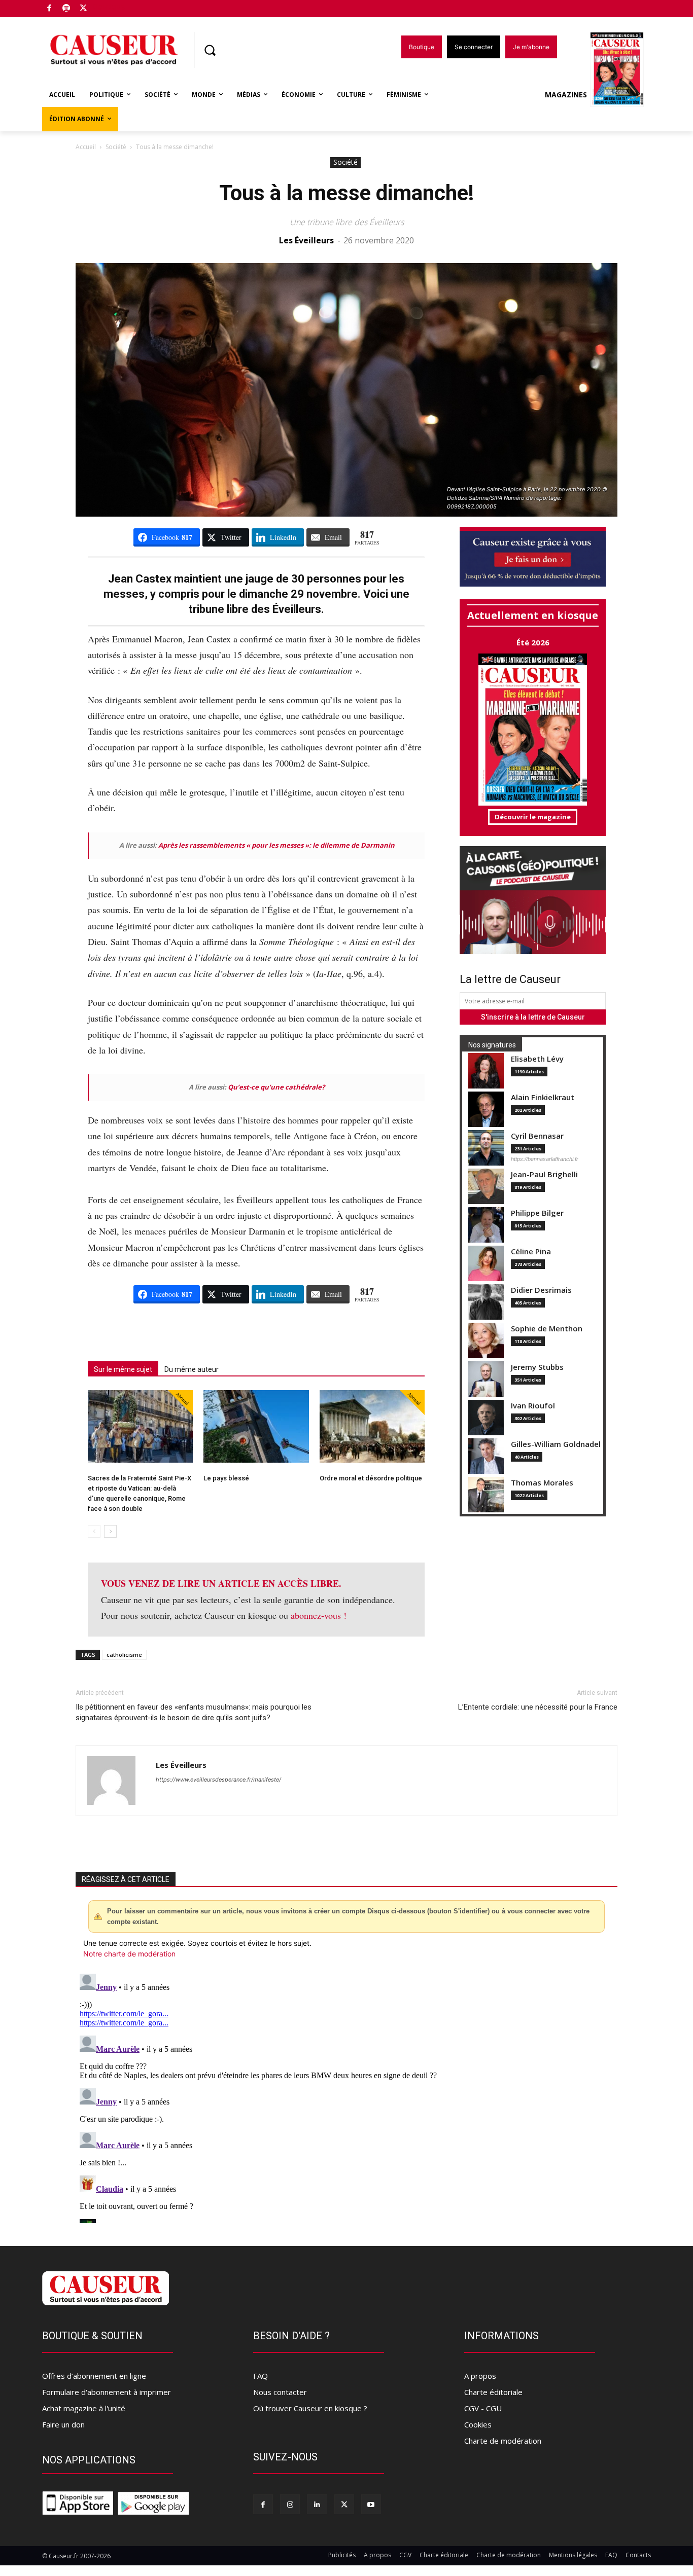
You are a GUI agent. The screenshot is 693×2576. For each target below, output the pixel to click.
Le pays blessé (226, 1478)
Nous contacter (280, 2392)
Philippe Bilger (537, 1213)
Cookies (478, 2424)
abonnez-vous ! (319, 1615)
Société (116, 147)
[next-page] (110, 1531)
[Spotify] (67, 9)
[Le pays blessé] (256, 1426)
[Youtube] (371, 2504)
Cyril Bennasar (537, 1136)
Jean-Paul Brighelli (544, 1174)
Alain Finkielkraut (543, 1097)
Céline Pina (531, 1251)
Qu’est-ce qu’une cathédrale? (276, 1087)
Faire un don (63, 2424)
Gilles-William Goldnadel (556, 1444)
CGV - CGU (483, 2408)
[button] (210, 50)
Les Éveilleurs (306, 240)
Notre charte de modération (129, 1954)
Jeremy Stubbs (537, 1367)
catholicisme (124, 1655)
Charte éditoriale (493, 2392)
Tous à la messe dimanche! (346, 193)
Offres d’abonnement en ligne (94, 2376)
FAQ (261, 2376)
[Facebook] (49, 9)
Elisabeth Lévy (537, 1059)
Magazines (566, 95)
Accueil (86, 147)
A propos (480, 2376)
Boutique (109, 6)
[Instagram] (290, 2504)
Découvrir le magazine (533, 817)
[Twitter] (83, 9)
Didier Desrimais (541, 1290)
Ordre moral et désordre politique (371, 1478)
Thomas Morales (542, 1483)
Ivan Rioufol (533, 1406)
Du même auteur (192, 1369)
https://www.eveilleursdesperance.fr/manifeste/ (218, 1780)
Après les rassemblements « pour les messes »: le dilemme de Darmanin (276, 845)
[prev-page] (94, 1531)
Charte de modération (503, 2441)
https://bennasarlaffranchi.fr (545, 1159)
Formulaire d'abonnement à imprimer (107, 2392)
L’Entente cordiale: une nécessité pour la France (538, 1707)
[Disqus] (346, 2096)
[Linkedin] (317, 2504)
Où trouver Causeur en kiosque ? (310, 2408)
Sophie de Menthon (547, 1329)
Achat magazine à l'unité (84, 2408)
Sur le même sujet (123, 1369)
